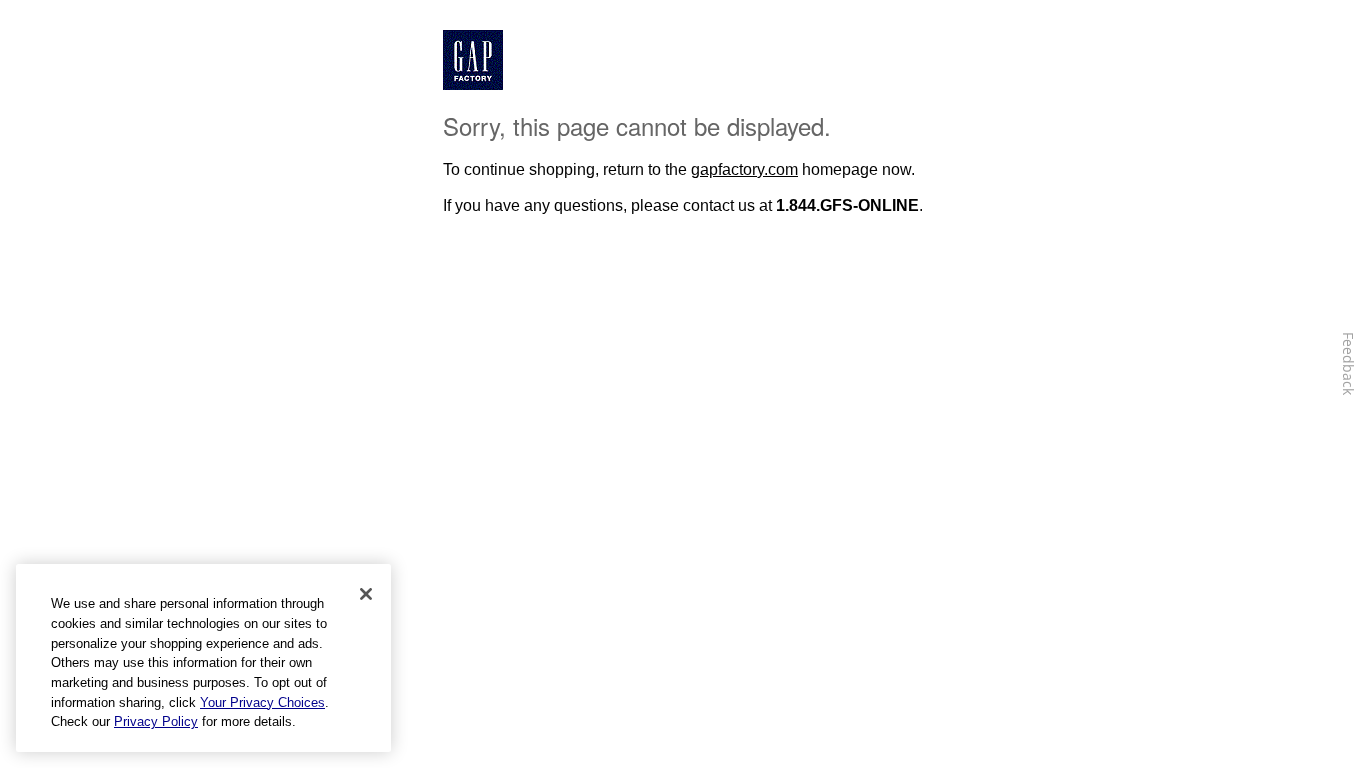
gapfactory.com (744, 169)
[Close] (366, 594)
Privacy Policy (156, 721)
